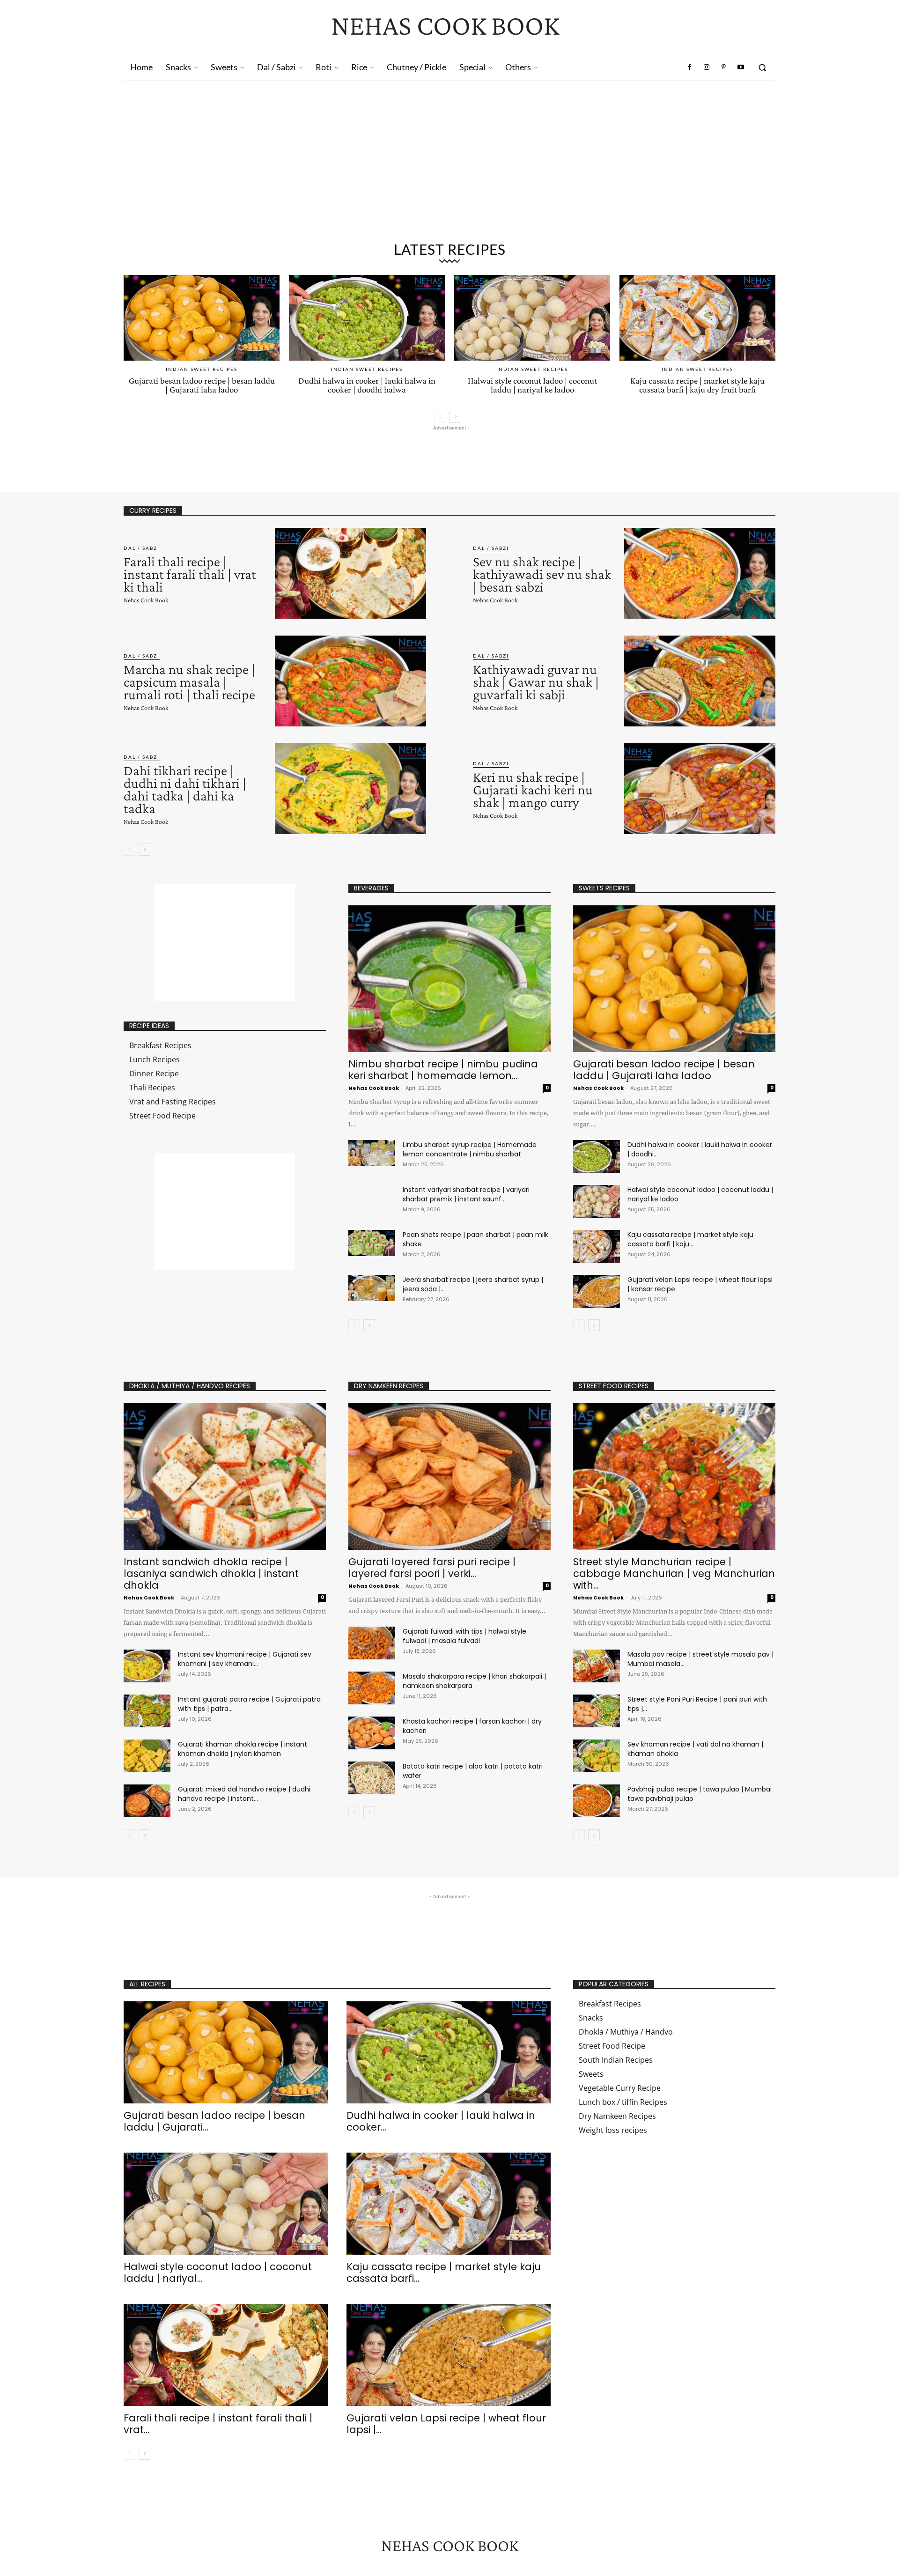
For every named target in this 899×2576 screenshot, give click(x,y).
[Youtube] (741, 67)
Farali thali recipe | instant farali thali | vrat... (218, 2424)
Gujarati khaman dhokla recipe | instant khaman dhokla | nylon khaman (243, 1749)
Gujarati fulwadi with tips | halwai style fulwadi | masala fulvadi (464, 1636)
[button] (762, 67)
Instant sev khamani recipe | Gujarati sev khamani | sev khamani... (245, 1659)
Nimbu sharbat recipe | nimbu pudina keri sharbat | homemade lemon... (443, 1070)
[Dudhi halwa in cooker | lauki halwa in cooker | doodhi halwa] (367, 318)
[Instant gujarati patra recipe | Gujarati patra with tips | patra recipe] (147, 1711)
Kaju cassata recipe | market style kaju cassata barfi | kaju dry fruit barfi (697, 385)
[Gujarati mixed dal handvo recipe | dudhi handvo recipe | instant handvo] (147, 1801)
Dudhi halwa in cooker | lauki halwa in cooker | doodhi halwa (367, 385)
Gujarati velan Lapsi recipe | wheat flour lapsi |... (446, 2424)
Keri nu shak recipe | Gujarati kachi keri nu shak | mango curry (533, 789)
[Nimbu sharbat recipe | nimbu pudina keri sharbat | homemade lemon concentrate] (449, 979)
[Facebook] (690, 67)
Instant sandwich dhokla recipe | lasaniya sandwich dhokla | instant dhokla (211, 1573)
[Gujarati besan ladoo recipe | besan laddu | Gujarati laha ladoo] (202, 318)
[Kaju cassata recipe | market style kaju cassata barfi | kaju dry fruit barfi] (697, 318)
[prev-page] (440, 417)
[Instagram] (707, 67)
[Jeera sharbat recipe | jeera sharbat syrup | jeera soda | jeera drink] (372, 1288)
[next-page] (455, 417)
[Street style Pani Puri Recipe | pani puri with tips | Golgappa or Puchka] (597, 1711)
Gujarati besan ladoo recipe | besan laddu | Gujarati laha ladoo (202, 385)
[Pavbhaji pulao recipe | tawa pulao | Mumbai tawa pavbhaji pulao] (597, 1801)
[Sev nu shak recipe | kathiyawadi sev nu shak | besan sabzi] (700, 573)
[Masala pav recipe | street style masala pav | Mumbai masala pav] (597, 1666)
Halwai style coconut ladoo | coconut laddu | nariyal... (218, 2273)
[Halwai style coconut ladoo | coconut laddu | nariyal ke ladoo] (532, 318)
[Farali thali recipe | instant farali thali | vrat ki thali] (350, 573)
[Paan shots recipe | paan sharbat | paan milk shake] (372, 1243)
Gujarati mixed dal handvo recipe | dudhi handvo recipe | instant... (244, 1794)
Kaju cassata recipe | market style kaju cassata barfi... (444, 2273)
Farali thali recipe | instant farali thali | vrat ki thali (190, 574)
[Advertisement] (449, 165)
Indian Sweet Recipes (202, 369)
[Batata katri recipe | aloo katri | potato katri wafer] (372, 1778)
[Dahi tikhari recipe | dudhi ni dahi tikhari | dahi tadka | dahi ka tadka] (350, 789)
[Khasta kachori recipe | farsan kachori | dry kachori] (372, 1733)
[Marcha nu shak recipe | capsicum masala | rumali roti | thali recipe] (350, 681)
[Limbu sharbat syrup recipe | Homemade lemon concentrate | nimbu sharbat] (372, 1153)
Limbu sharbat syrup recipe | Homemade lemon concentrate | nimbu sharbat (470, 1149)
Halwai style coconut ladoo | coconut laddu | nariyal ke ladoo (532, 385)
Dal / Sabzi (142, 548)
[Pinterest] (723, 67)
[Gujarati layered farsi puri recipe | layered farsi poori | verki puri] (449, 1477)
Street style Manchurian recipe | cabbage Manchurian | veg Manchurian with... (674, 1573)
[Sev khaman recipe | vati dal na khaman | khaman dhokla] (597, 1756)
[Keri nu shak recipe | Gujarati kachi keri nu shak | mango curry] (700, 789)
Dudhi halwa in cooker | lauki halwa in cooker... (441, 2121)
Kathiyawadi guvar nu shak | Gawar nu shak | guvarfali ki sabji (536, 682)
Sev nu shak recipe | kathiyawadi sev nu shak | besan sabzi (542, 574)
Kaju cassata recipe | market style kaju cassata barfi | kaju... (690, 1239)
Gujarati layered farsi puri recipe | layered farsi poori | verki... (432, 1568)
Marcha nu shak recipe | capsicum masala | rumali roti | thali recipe (189, 682)
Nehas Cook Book (146, 600)
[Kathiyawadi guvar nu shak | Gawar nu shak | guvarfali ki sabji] (700, 681)
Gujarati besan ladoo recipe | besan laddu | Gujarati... (214, 2121)
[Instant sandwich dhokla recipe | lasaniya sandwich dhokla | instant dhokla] (225, 1477)
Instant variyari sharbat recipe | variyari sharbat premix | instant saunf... (466, 1194)
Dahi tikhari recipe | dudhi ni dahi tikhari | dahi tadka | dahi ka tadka (185, 789)
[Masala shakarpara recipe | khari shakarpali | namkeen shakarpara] (372, 1688)
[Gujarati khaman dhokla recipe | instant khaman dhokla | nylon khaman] (147, 1756)
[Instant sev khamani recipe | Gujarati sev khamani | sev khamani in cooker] (147, 1666)
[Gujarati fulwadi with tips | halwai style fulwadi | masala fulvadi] (372, 1643)
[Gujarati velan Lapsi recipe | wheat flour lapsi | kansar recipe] (597, 1291)
